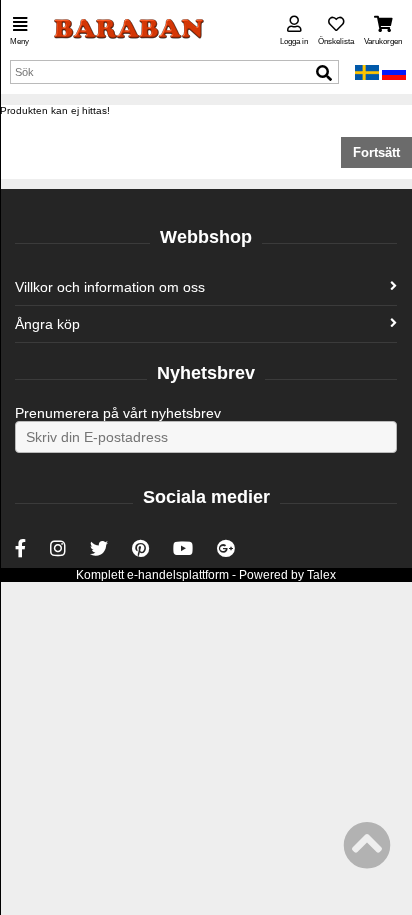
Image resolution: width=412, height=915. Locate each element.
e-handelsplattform (178, 575)
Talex (321, 575)
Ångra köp (47, 324)
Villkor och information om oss (110, 287)
